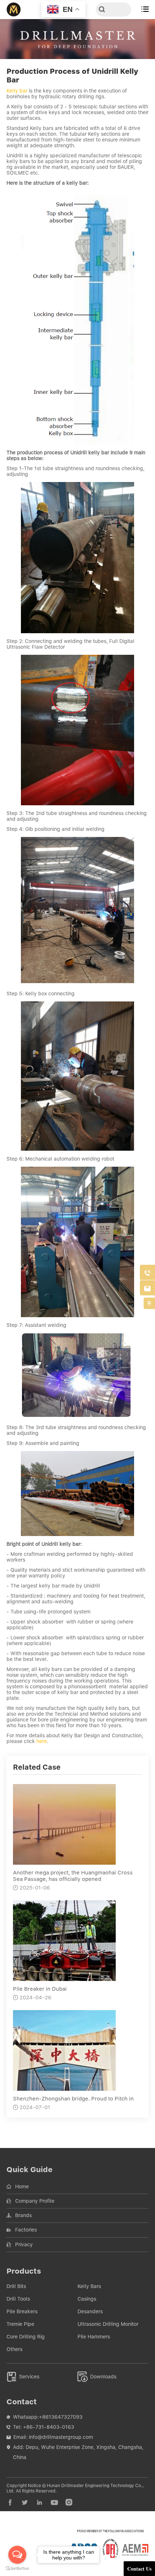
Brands (23, 2215)
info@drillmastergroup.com (61, 2437)
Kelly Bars (89, 2286)
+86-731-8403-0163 (49, 2427)
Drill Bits (16, 2286)
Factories (26, 2230)
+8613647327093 (61, 2417)
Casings (87, 2299)
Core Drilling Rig (26, 2337)
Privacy (24, 2244)
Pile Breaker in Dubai (40, 1989)
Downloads (97, 2377)
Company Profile (35, 2201)
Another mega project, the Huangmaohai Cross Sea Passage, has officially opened (73, 1876)
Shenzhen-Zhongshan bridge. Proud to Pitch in (73, 2099)
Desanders (90, 2311)
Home (22, 2187)
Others (14, 2349)
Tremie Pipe (20, 2324)
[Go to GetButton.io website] (17, 2569)
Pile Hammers (94, 2337)
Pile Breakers (22, 2311)
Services (23, 2377)
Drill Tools (18, 2299)
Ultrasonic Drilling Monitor (108, 2324)
